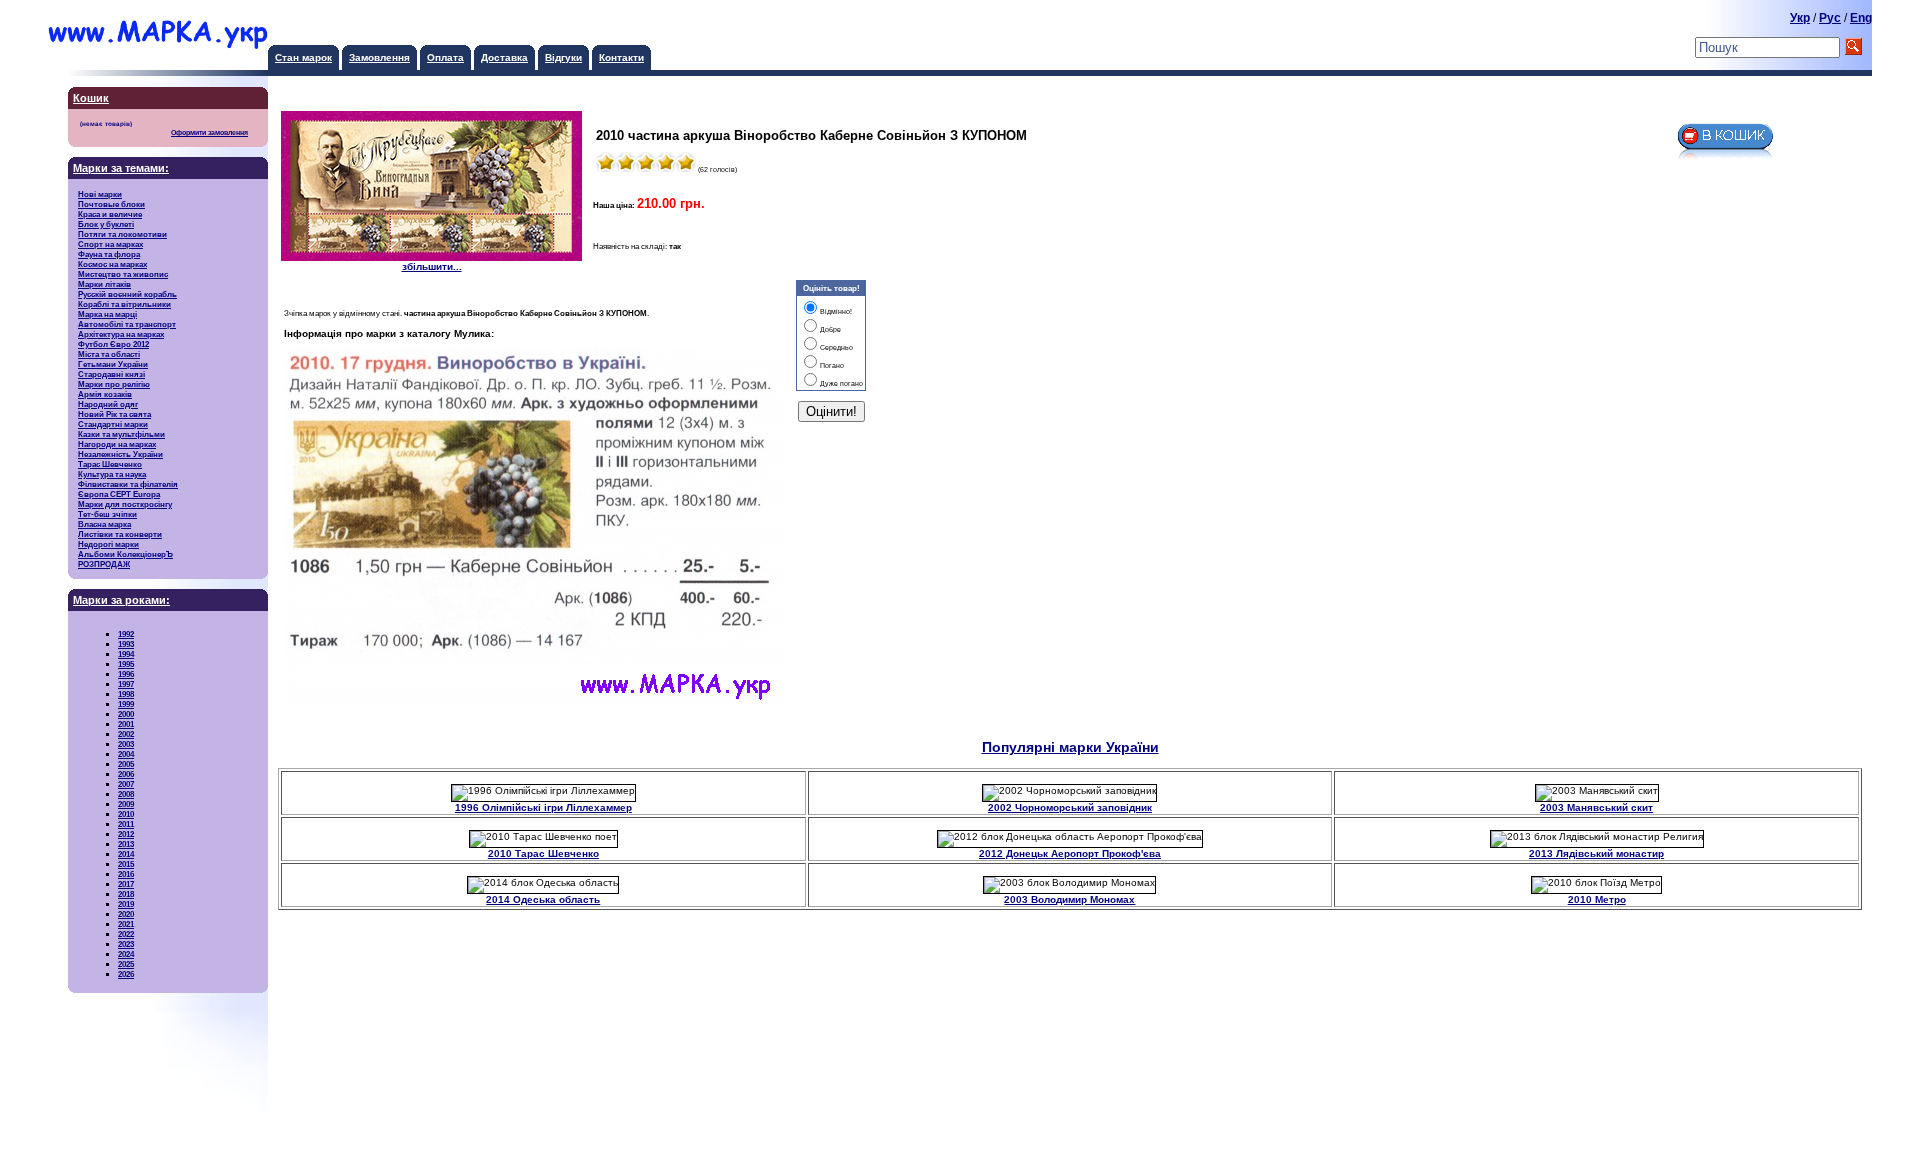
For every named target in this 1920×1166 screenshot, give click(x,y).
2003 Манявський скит (1596, 807)
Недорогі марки (108, 544)
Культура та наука (112, 474)
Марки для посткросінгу (125, 504)
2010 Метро (1597, 899)
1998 (126, 694)
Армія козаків (105, 394)
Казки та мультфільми (121, 434)
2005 (126, 764)
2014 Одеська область (543, 899)
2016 (126, 874)
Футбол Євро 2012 (113, 344)
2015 (126, 864)
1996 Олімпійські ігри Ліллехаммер (543, 807)
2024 (126, 954)
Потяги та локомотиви (122, 234)
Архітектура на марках (121, 334)
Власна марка (104, 524)
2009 (126, 804)
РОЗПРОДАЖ (104, 564)
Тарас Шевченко (110, 464)
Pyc (1830, 18)
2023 (126, 944)
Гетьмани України (113, 364)
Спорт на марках (110, 244)
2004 (126, 754)
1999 (126, 704)
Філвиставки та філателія (128, 484)
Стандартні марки (113, 424)
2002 (126, 734)
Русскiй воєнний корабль (127, 294)
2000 (126, 714)
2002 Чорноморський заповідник (1070, 807)
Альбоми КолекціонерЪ (125, 554)
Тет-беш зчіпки (107, 514)
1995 (126, 664)
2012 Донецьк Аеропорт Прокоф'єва (1070, 853)
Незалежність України (120, 454)
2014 (126, 854)
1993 (126, 644)
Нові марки (100, 194)
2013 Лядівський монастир (1596, 853)
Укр (1800, 18)
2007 (126, 784)
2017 (126, 884)
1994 (126, 654)
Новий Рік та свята (114, 414)
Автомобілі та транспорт (127, 324)
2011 (126, 824)
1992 (126, 634)
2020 (126, 914)
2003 (126, 744)
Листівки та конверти (120, 534)
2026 (126, 974)
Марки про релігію (114, 384)
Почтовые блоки (111, 204)
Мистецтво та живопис (123, 274)
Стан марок (303, 57)
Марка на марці (107, 314)
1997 (126, 684)
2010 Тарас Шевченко (543, 853)
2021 (126, 924)
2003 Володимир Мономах (1069, 899)
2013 (126, 844)
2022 (126, 934)
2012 (126, 834)
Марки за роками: (121, 600)
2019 (126, 904)
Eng (1861, 18)
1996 (126, 674)
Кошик (91, 98)
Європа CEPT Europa (119, 494)
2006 (126, 774)
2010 (126, 814)
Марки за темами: (121, 168)
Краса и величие (110, 214)
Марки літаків (104, 284)
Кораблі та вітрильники (124, 304)
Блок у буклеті (106, 224)
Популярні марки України (1070, 747)
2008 (126, 794)
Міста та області (109, 354)
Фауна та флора (109, 254)
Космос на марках (112, 264)
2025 (126, 964)
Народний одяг (108, 404)
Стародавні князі (111, 374)
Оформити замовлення (209, 133)
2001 (126, 724)
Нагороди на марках (117, 444)
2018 (126, 894)
